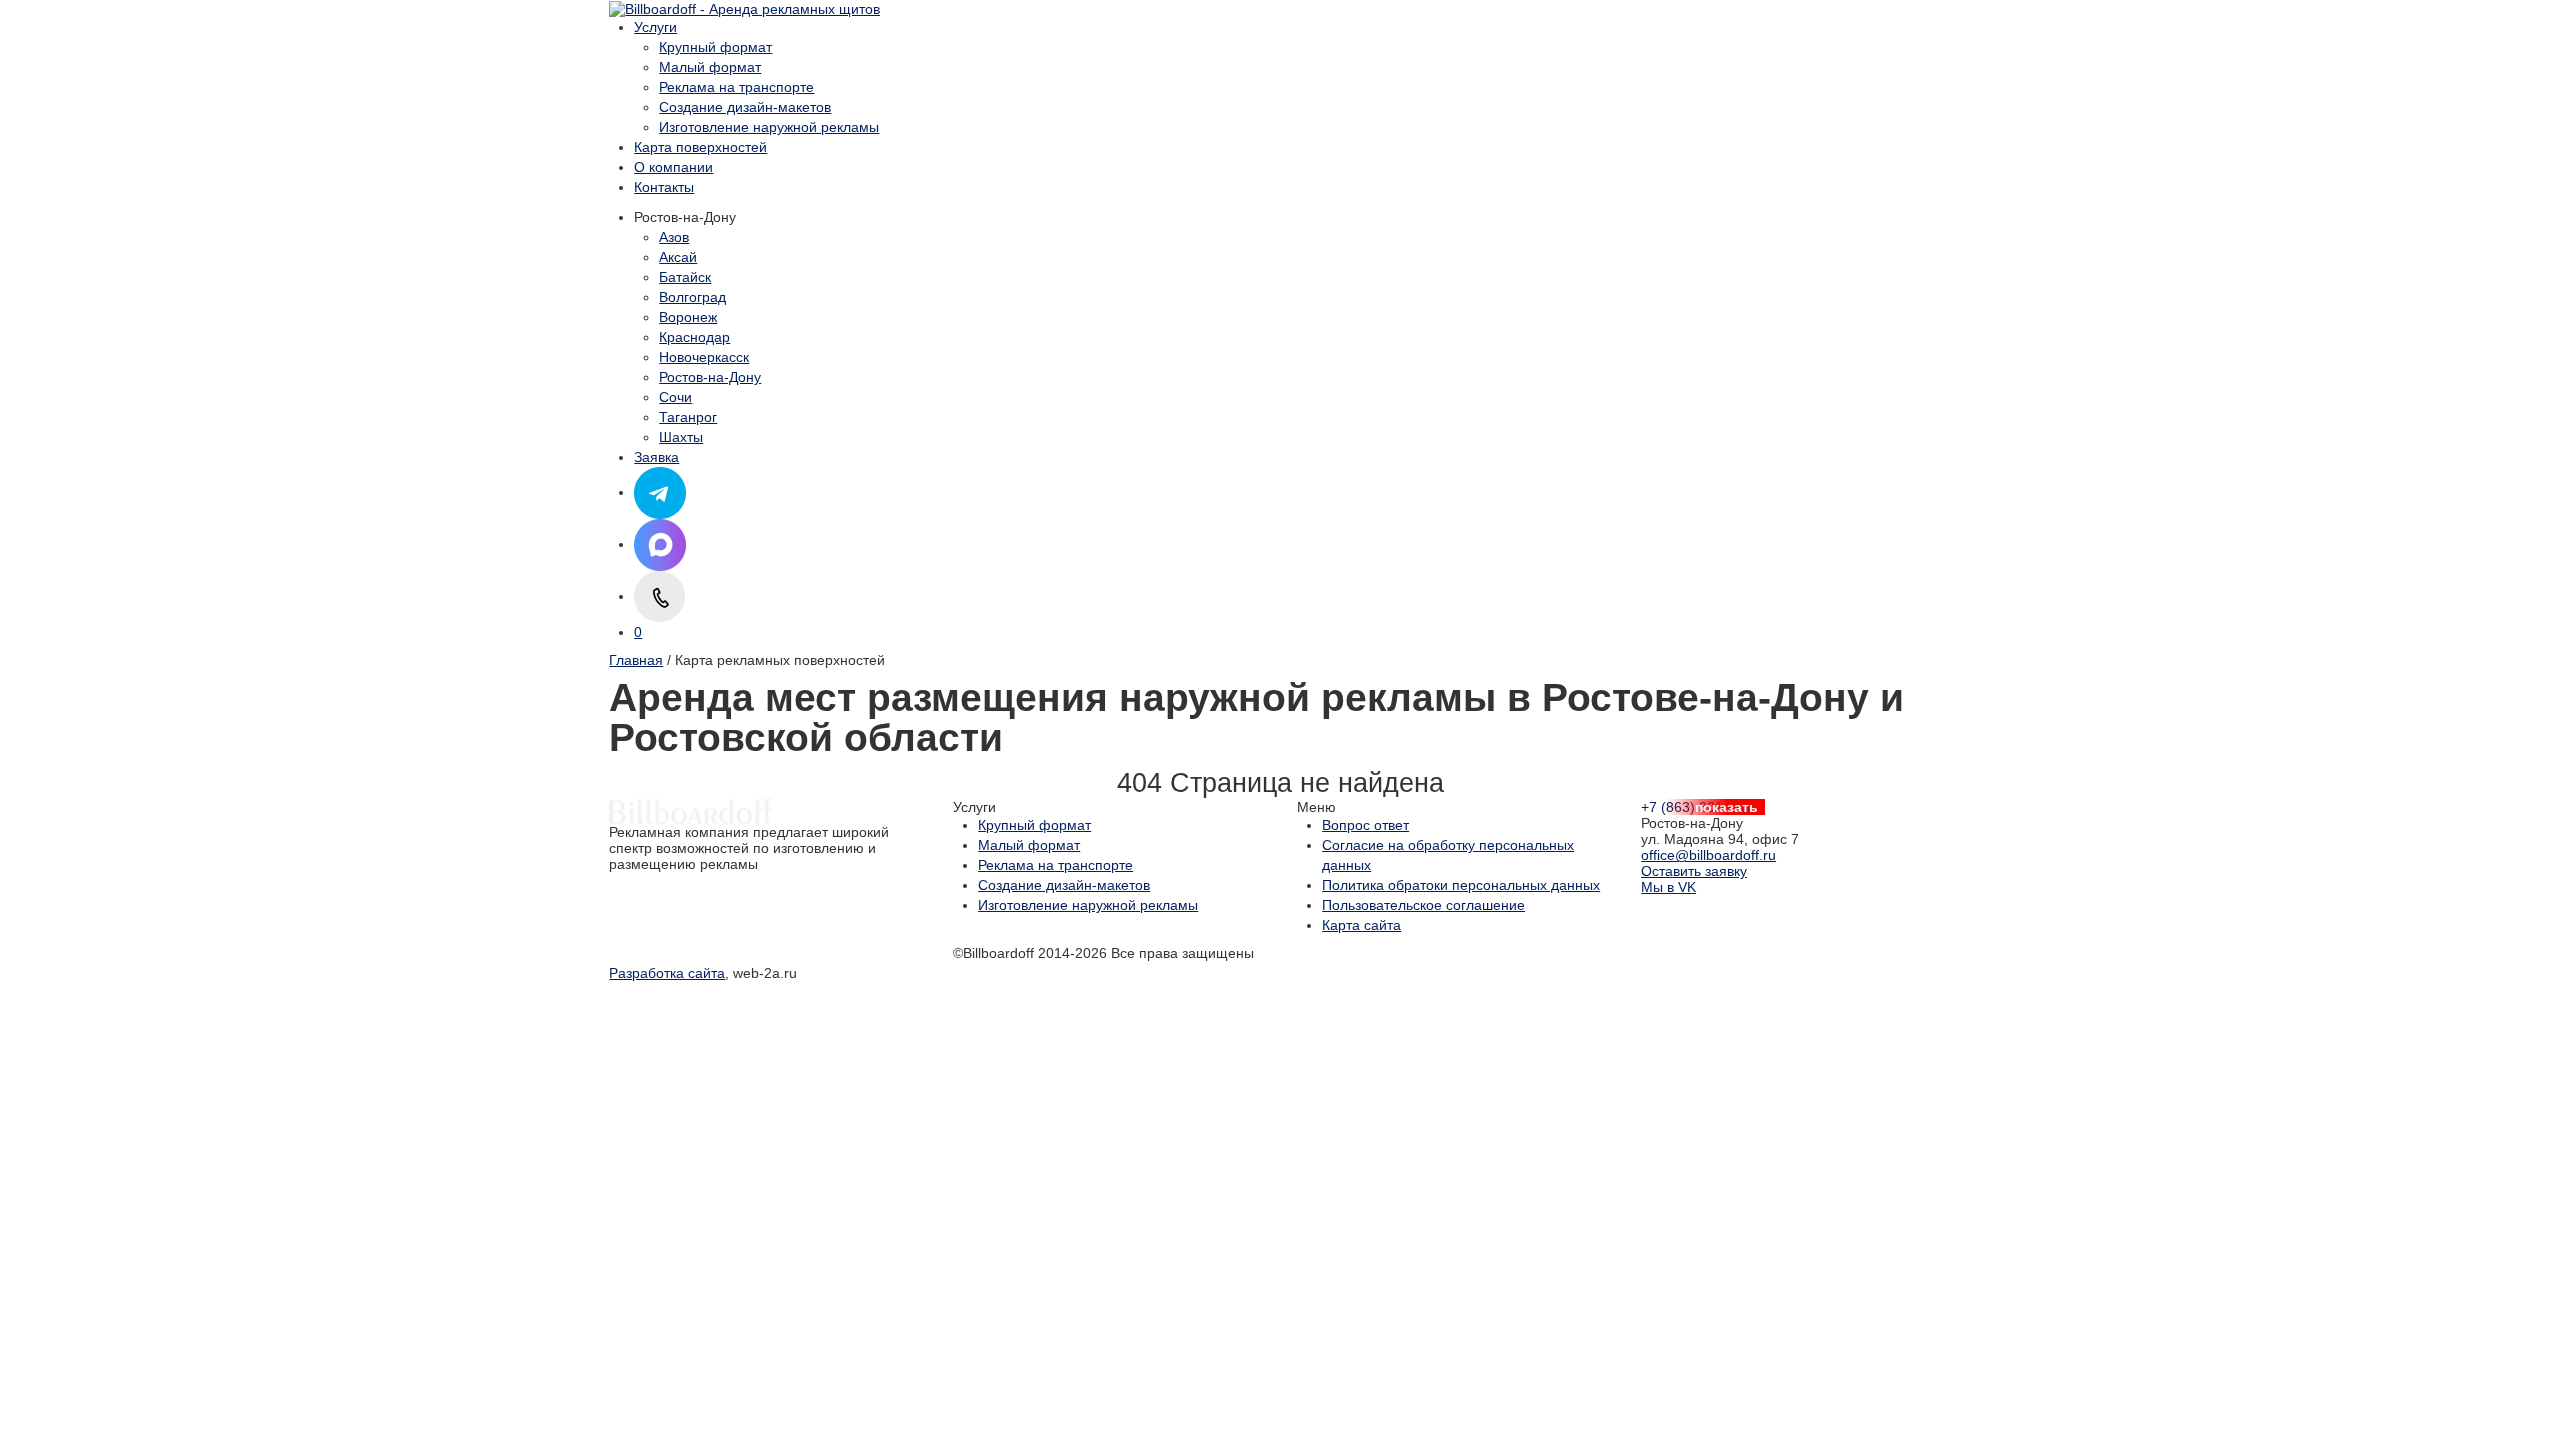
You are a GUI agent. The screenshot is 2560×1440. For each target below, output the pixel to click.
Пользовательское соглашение (1423, 905)
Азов (674, 237)
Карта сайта (1361, 925)
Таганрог (688, 417)
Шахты (681, 437)
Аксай (678, 257)
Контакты (664, 187)
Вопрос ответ (1365, 825)
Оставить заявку (1694, 871)
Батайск (685, 277)
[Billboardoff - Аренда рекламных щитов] (744, 8)
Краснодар (694, 337)
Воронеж (688, 317)
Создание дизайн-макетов (745, 107)
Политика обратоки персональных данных (1461, 885)
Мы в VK (1668, 887)
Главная (636, 660)
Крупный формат (715, 47)
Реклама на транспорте (736, 87)
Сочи (675, 397)
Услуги (655, 27)
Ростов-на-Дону (710, 377)
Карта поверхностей (700, 147)
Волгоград (692, 297)
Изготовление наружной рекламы (769, 127)
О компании (673, 167)
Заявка (656, 457)
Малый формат (710, 67)
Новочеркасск (704, 357)
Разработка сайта (667, 973)
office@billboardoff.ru (1708, 855)
